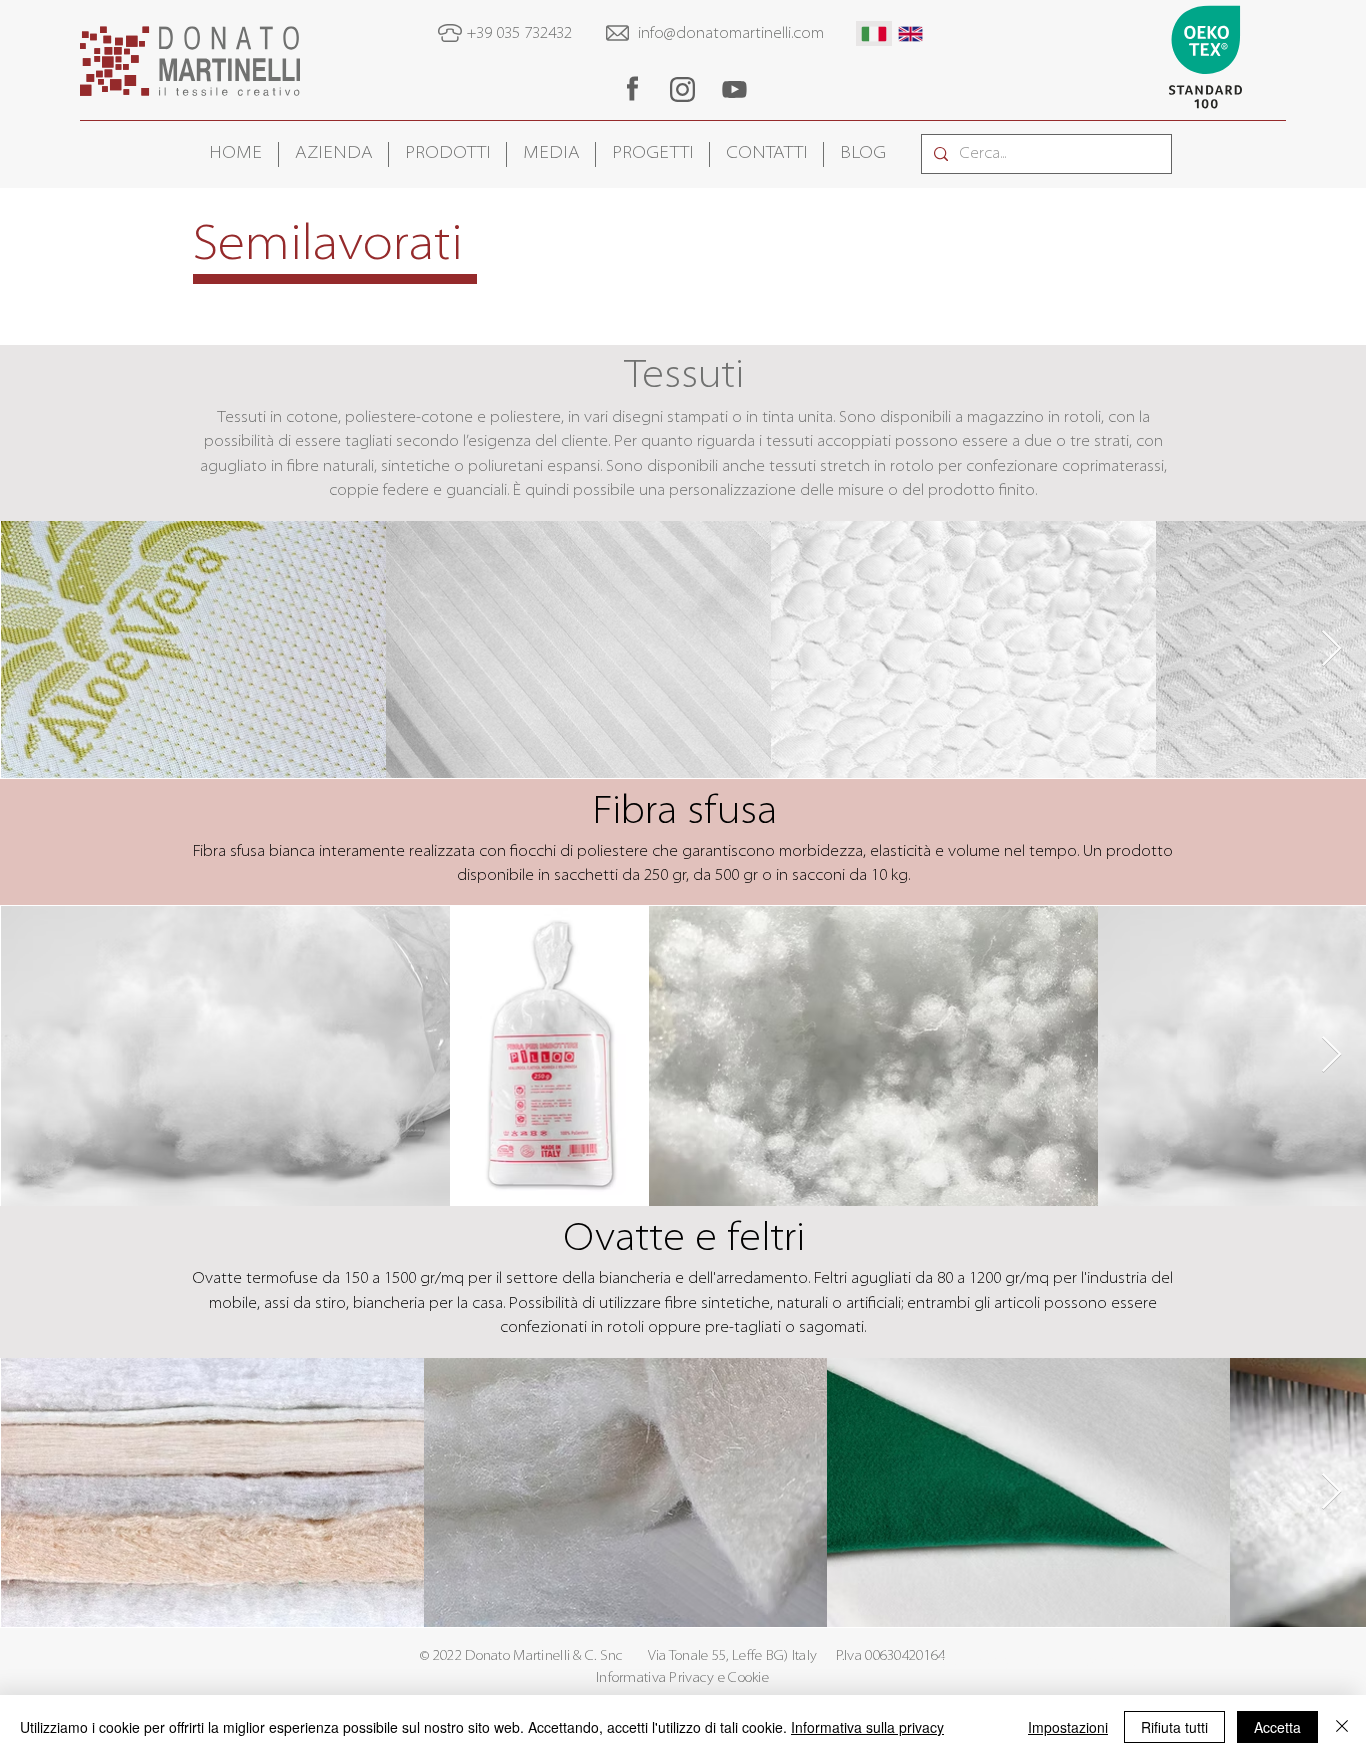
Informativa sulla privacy (867, 1727)
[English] (910, 33)
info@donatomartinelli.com (731, 34)
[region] (632, 88)
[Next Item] (1331, 649)
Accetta (1277, 1727)
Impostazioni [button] (1068, 1727)
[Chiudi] (1342, 1727)
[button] (333, 154)
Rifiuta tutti (1174, 1727)
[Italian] (874, 33)
